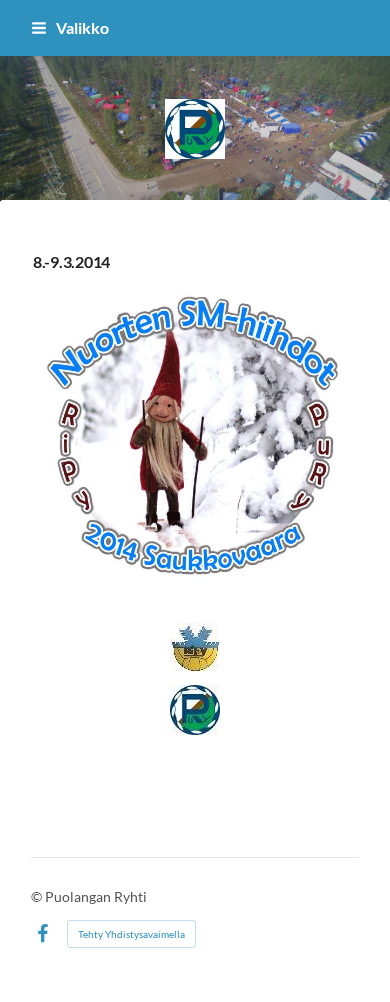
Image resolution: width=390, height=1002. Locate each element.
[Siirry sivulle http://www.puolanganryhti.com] (195, 710)
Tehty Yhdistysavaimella (131, 934)
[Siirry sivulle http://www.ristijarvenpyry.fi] (195, 648)
